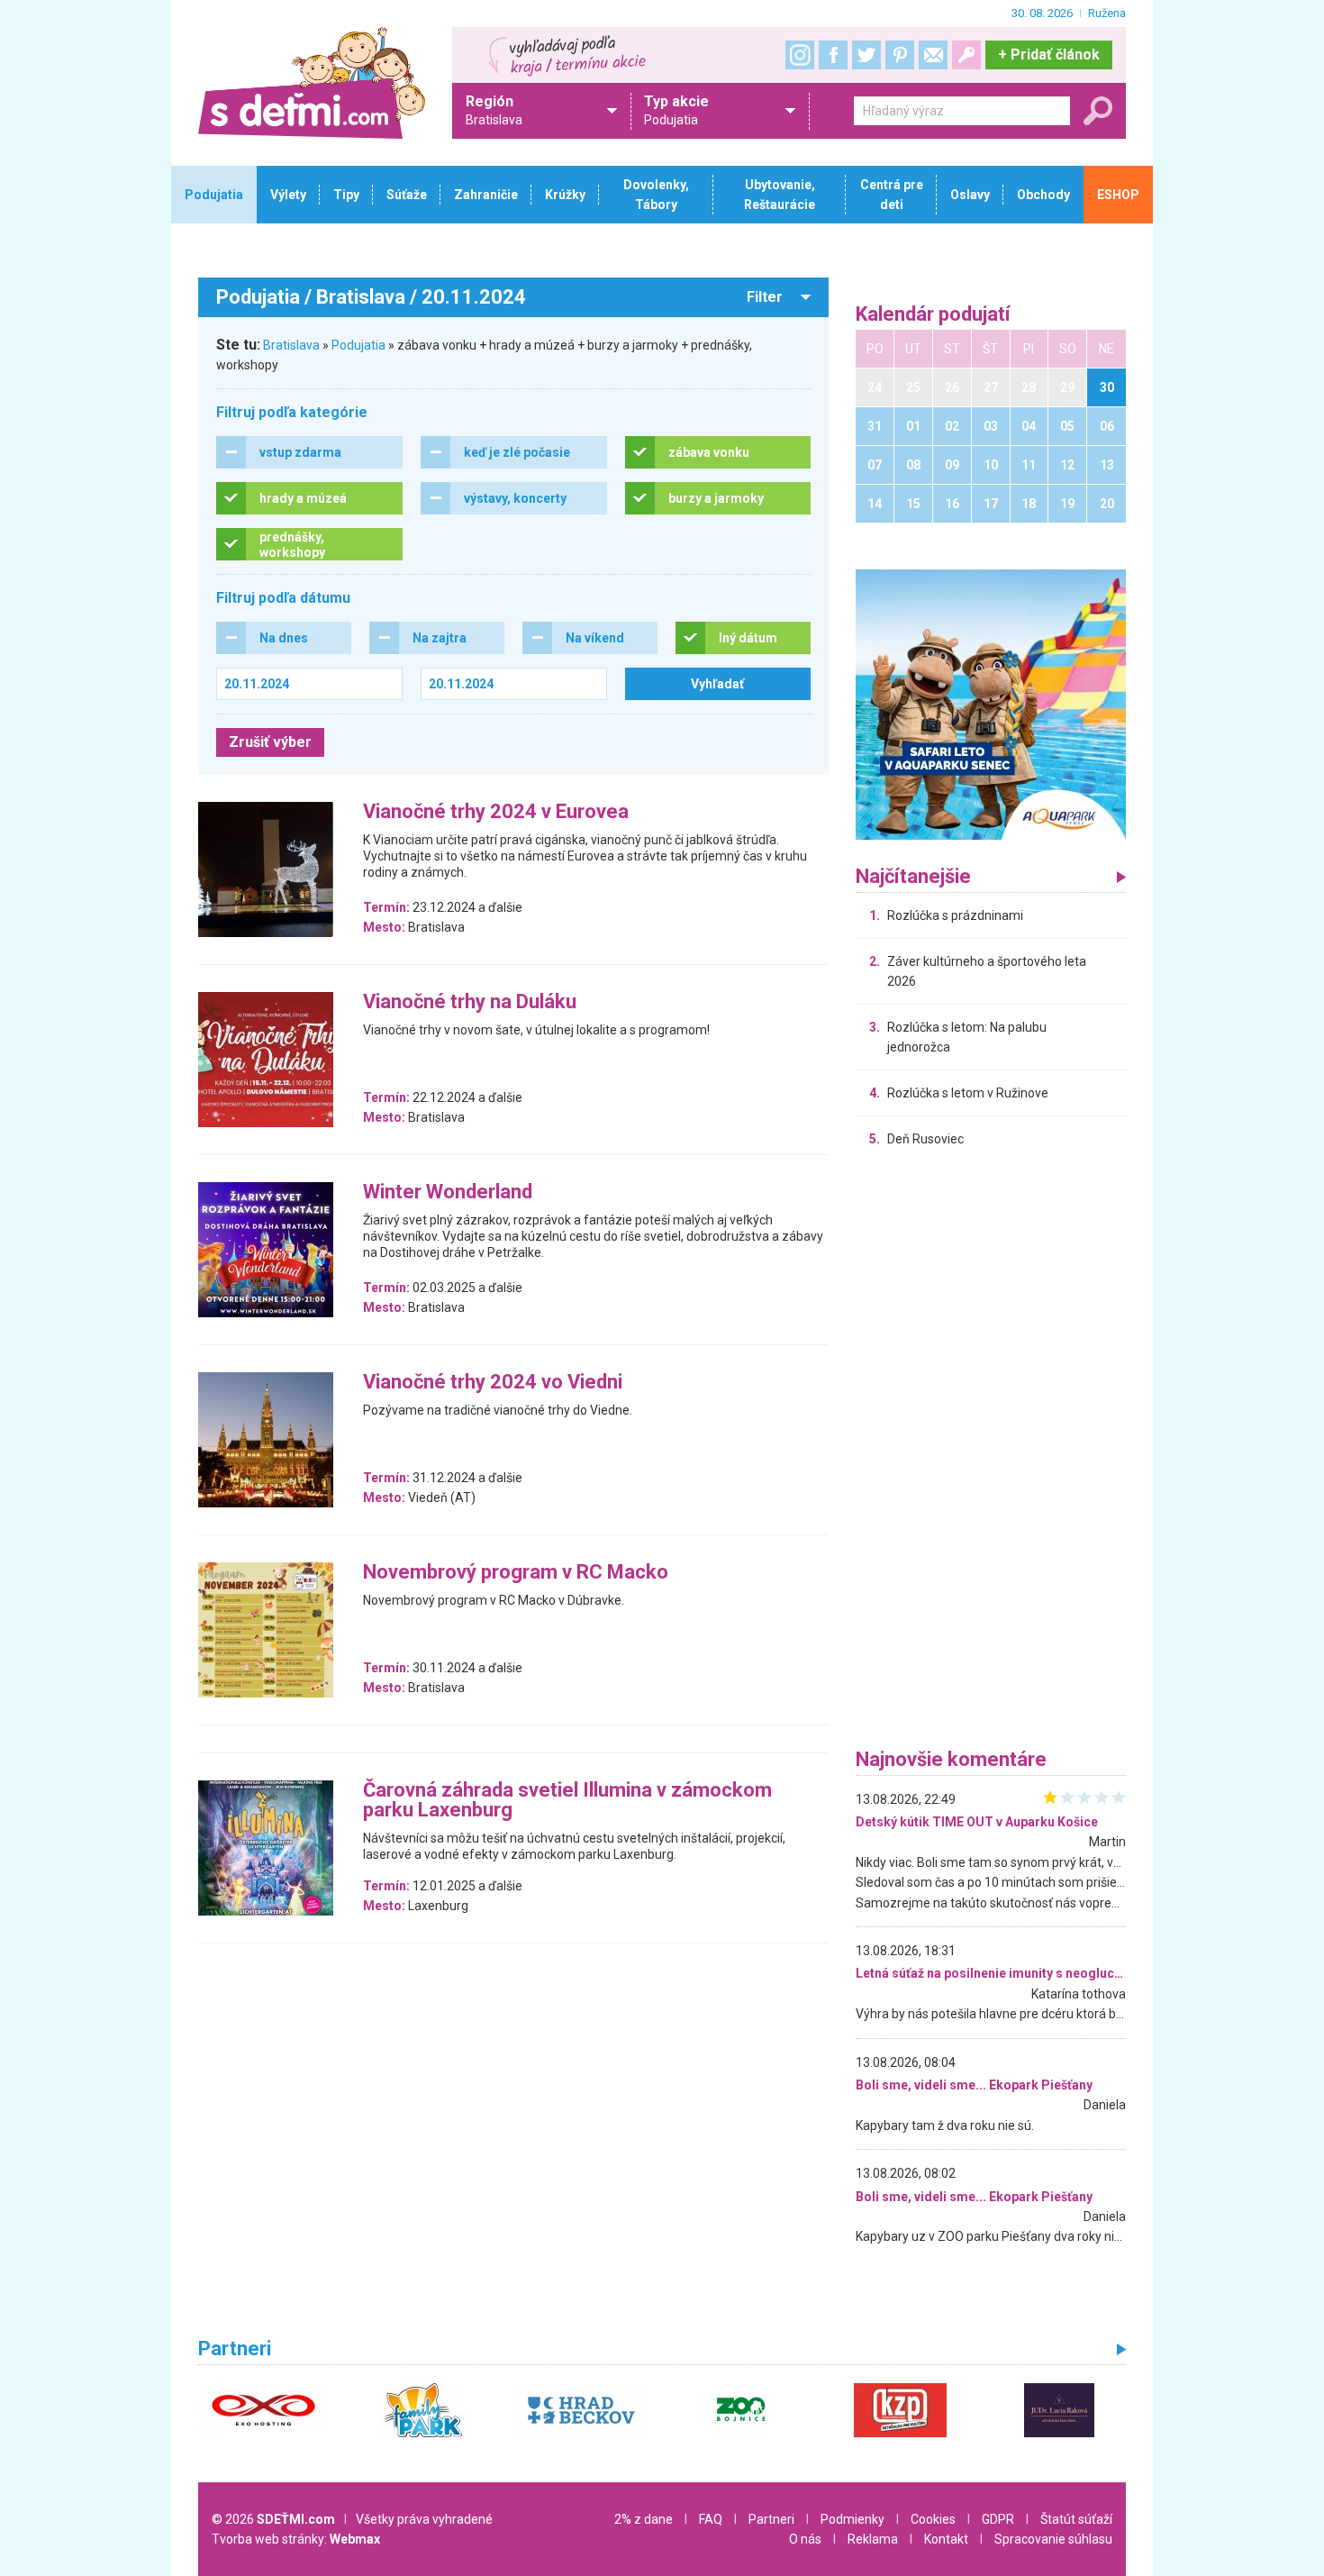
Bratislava (291, 345)
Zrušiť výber (270, 742)
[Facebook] (833, 55)
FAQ (711, 2519)
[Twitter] (866, 55)
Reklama (873, 2539)
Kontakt (946, 2539)
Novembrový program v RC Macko (516, 1573)
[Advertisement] (991, 1452)
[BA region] (991, 704)
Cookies (933, 2519)
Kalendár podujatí (933, 315)
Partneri (771, 2519)
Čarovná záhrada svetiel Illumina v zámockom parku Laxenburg (567, 1801)
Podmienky (852, 2519)
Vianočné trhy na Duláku (470, 1002)
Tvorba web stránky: (296, 2539)
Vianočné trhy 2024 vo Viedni (493, 1383)
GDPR (998, 2519)
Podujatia (358, 345)
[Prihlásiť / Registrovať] (966, 55)
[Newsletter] (933, 55)
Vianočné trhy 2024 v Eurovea (496, 812)
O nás (805, 2539)
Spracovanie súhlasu (1053, 2539)
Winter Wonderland (448, 1192)
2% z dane (644, 2519)
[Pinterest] (900, 55)
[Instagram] (800, 55)
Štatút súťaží (1076, 2519)
